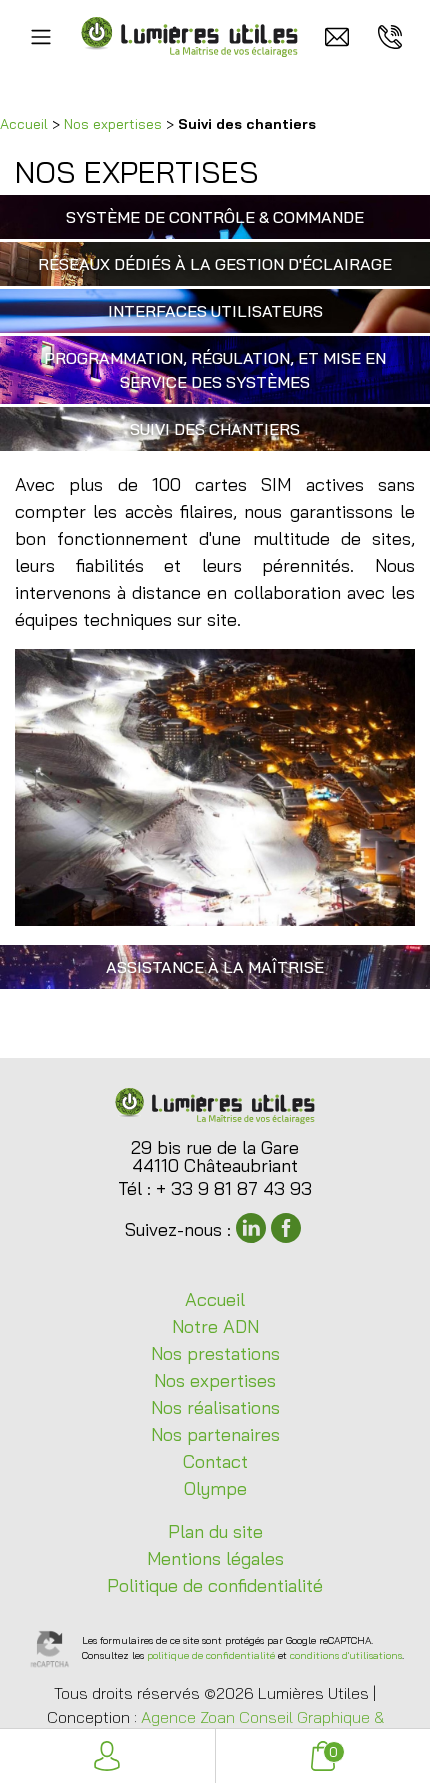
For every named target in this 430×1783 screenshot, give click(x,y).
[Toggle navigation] (41, 37)
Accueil (24, 124)
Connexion (107, 1756)
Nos (215, 1353)
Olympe (215, 1488)
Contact (215, 1461)
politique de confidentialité (211, 1655)
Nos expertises (113, 124)
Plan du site (215, 1531)
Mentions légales (215, 1558)
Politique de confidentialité (215, 1585)
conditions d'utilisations (346, 1655)
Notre (215, 1326)
